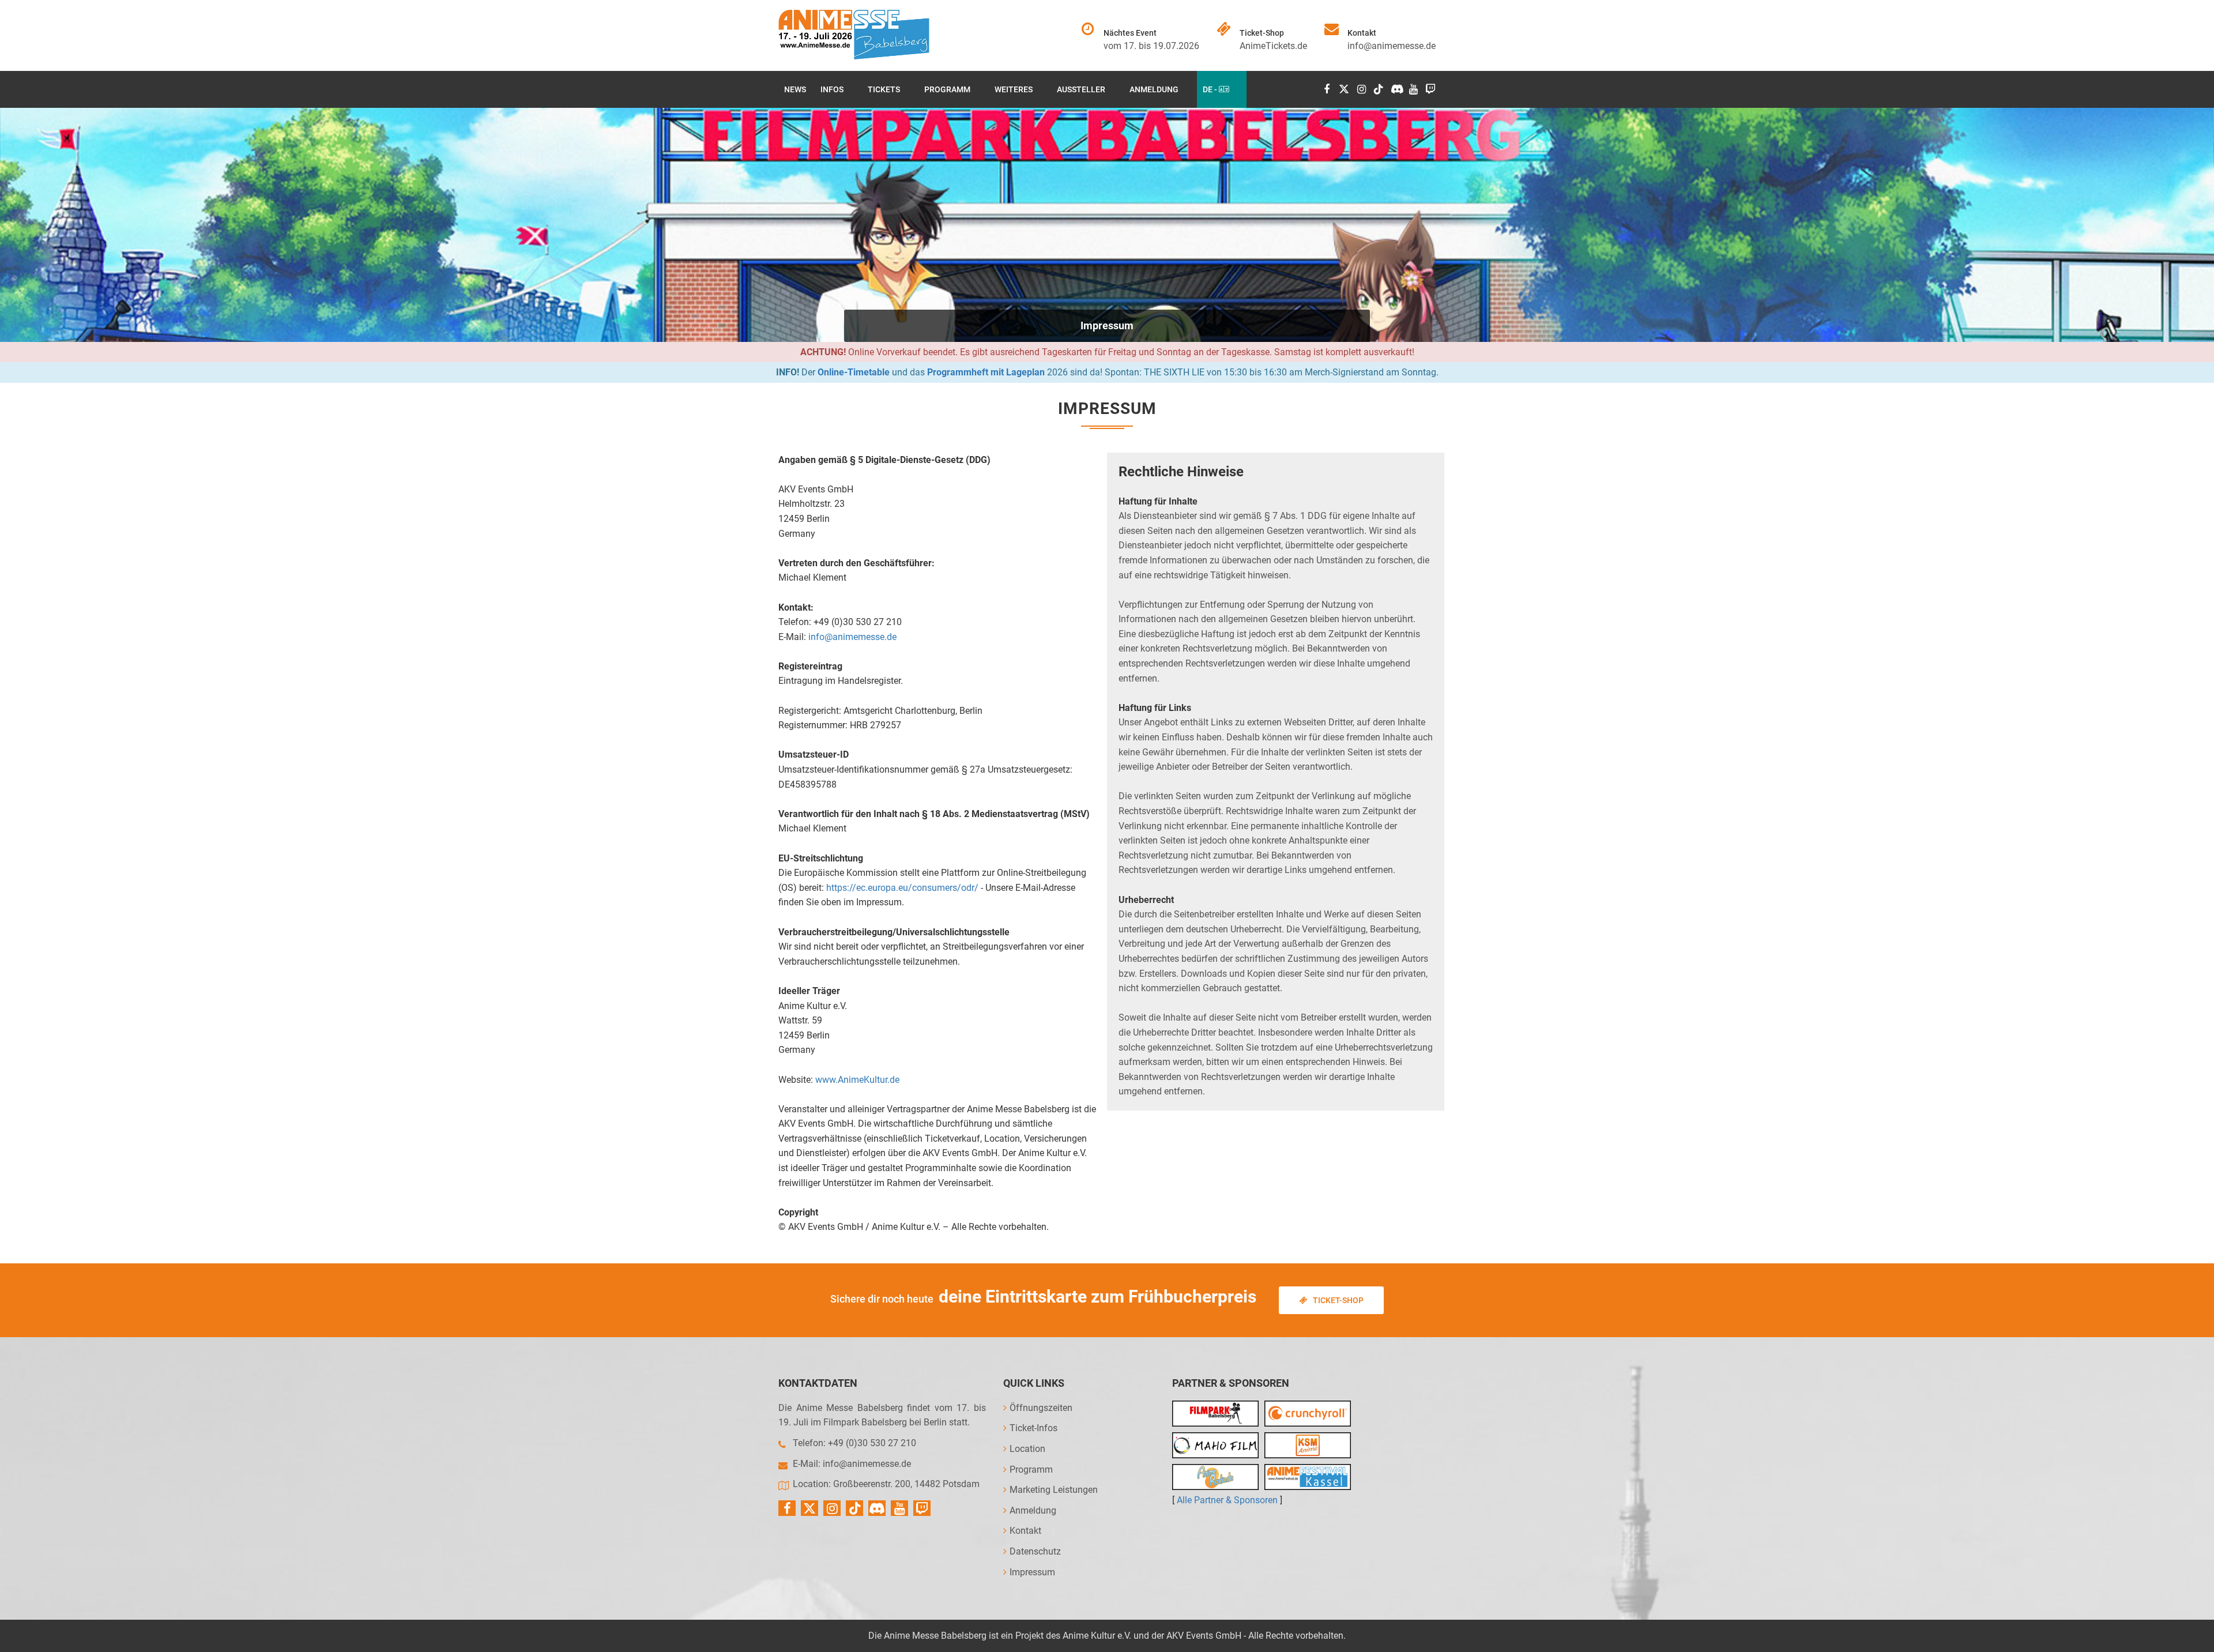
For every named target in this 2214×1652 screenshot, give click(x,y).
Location (1027, 1449)
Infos (832, 89)
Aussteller (1081, 89)
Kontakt (1025, 1531)
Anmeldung (1154, 89)
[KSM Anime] (1308, 1445)
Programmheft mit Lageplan (986, 372)
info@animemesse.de (1392, 46)
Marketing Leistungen (1054, 1490)
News (795, 89)
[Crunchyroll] (1308, 1414)
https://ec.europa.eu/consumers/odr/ (902, 888)
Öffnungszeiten (1041, 1408)
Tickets (884, 89)
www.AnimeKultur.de (857, 1080)
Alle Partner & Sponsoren (1227, 1500)
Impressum (1107, 325)
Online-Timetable (854, 372)
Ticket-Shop (1338, 1300)
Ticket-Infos (1033, 1428)
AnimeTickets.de (1273, 46)
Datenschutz (1035, 1551)
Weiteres (1014, 89)
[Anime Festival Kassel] (1308, 1477)
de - (1211, 89)
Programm (947, 89)
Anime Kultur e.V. (1097, 1636)
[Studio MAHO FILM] (1215, 1445)
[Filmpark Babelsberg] (1215, 1414)
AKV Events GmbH (1204, 1636)
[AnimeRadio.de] (1215, 1477)
